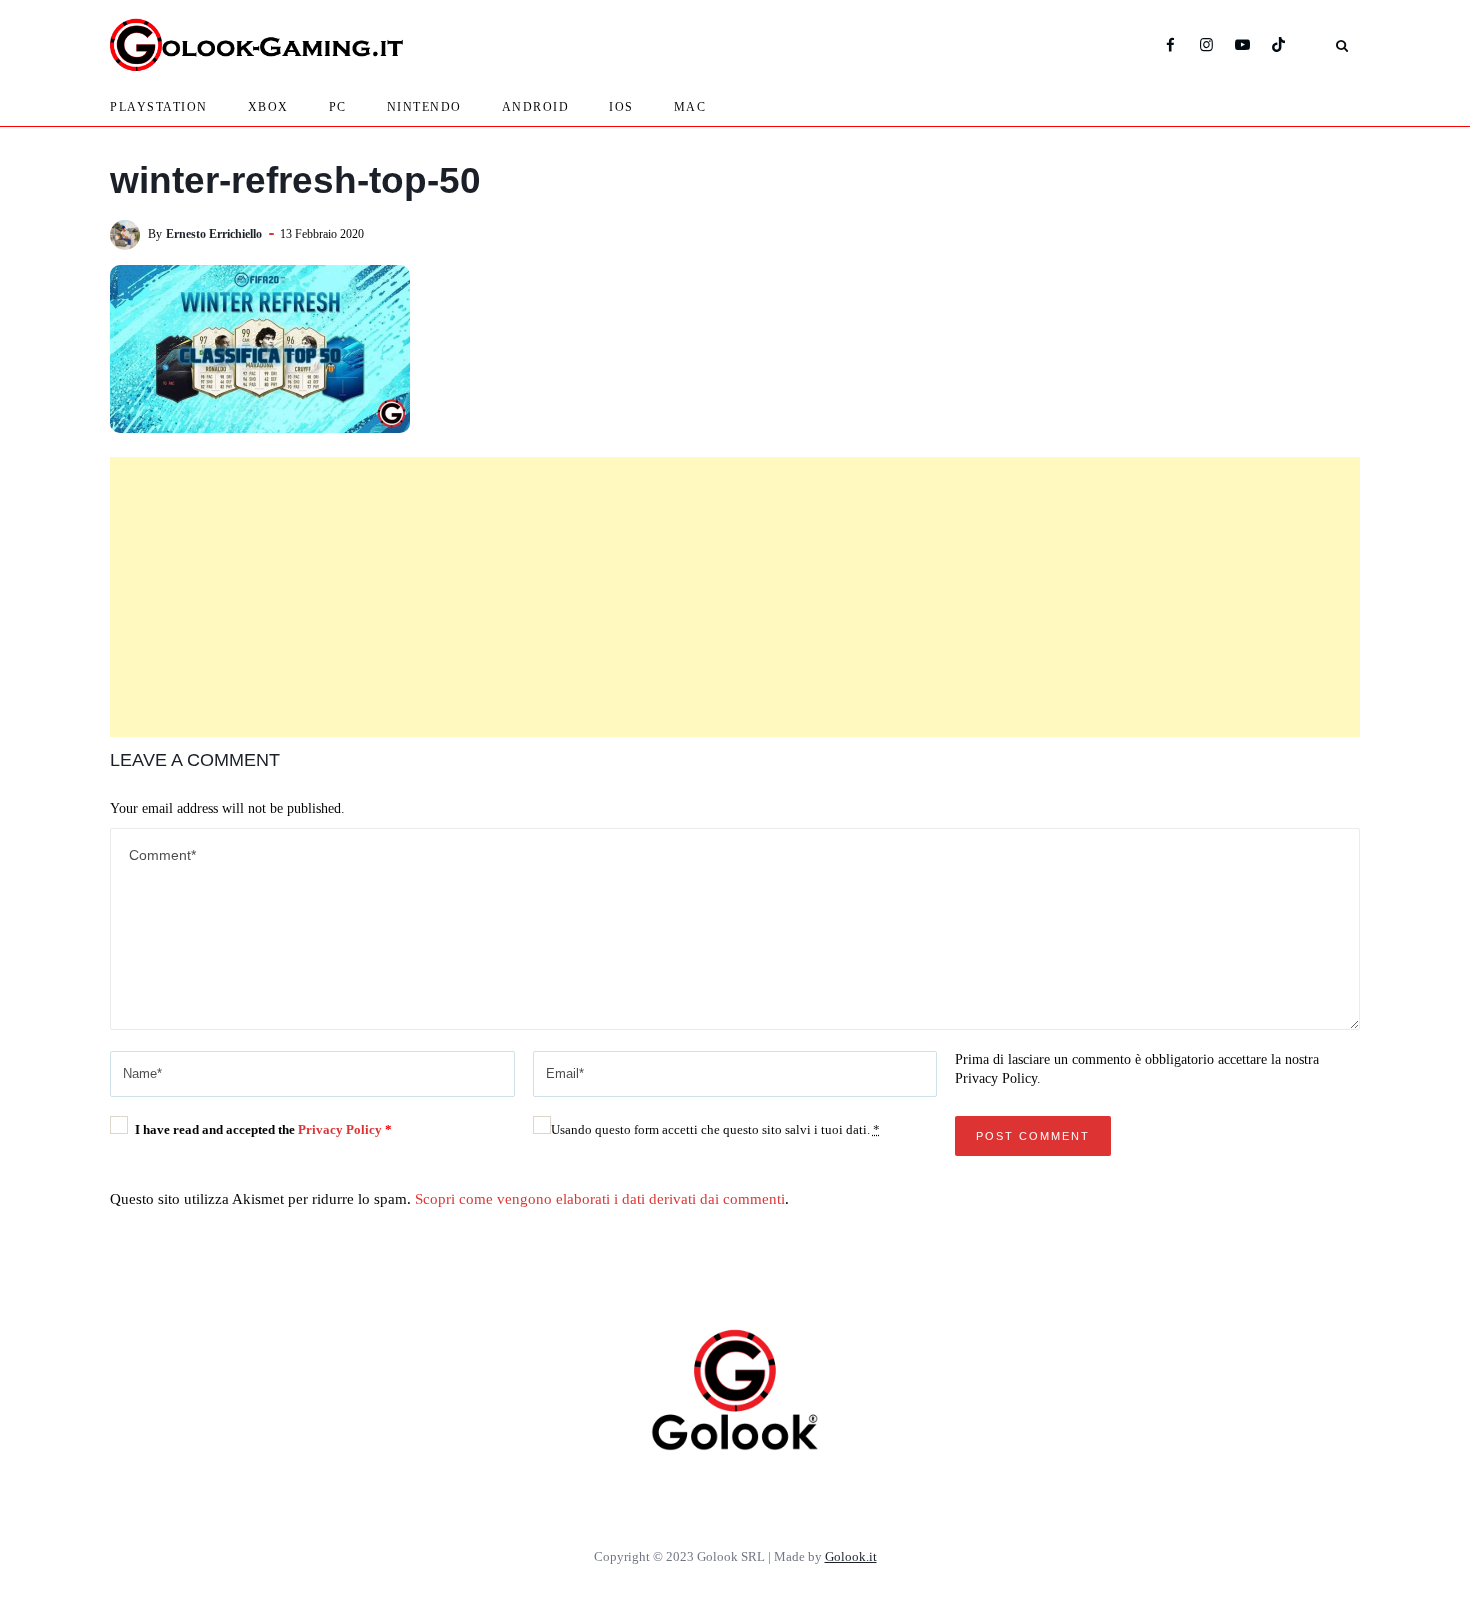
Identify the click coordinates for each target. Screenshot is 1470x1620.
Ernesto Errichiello (214, 234)
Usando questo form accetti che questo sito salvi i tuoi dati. (715, 1129)
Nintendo (424, 107)
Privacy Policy (341, 1129)
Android (536, 107)
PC (338, 107)
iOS (621, 107)
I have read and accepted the (263, 1129)
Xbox (268, 107)
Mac (690, 107)
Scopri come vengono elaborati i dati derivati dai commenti (600, 1199)
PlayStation (159, 107)
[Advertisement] (735, 597)
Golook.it (851, 1556)
